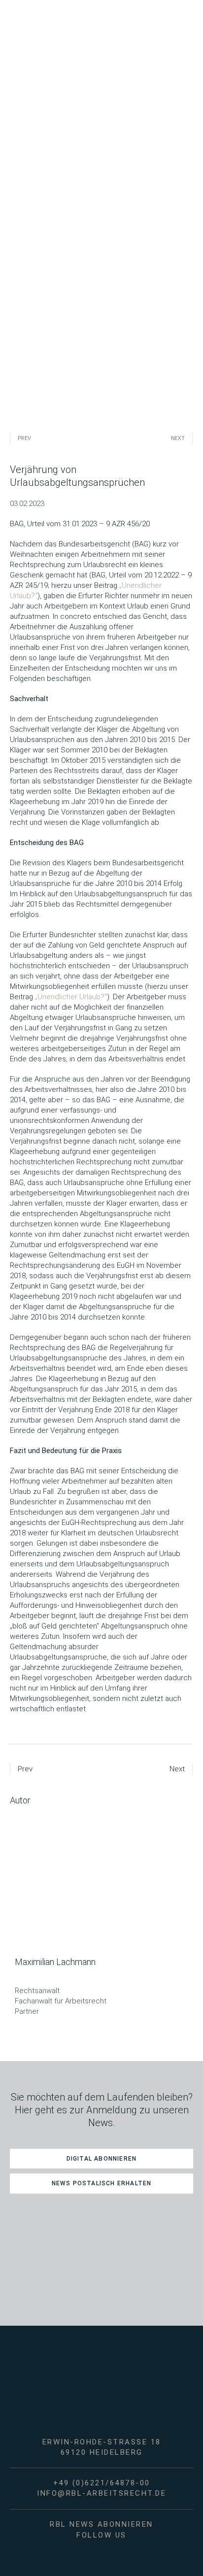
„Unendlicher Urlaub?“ (71, 997)
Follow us (101, 2535)
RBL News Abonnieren (101, 2524)
